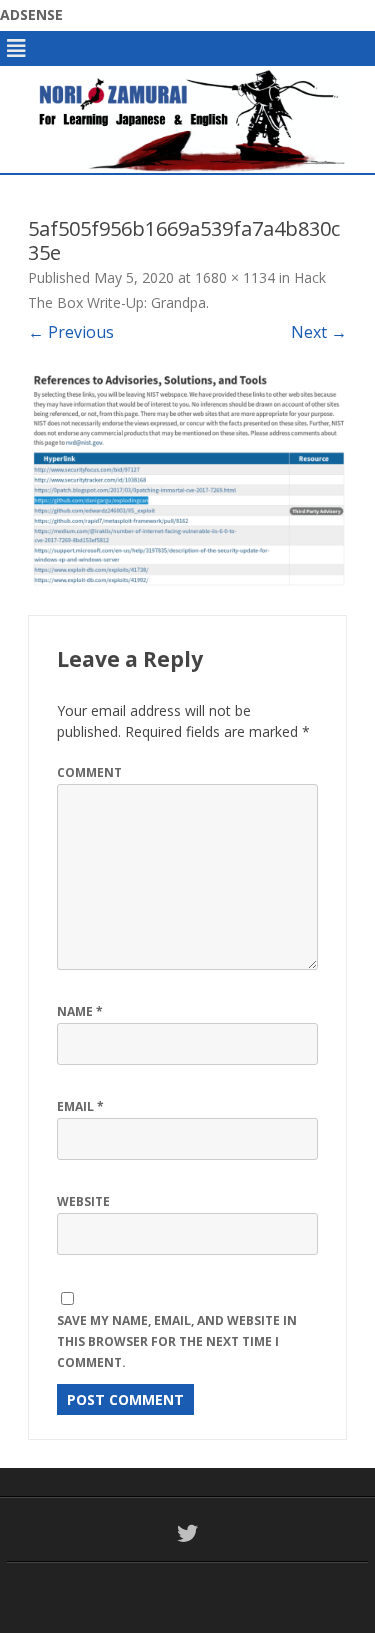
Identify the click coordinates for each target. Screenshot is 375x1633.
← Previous (71, 332)
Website (83, 1201)
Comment (89, 772)
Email (80, 1106)
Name (80, 1011)
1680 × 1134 (235, 277)
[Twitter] (187, 1533)
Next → (319, 332)
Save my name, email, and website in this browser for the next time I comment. (177, 1341)
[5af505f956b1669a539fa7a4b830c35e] (187, 479)
